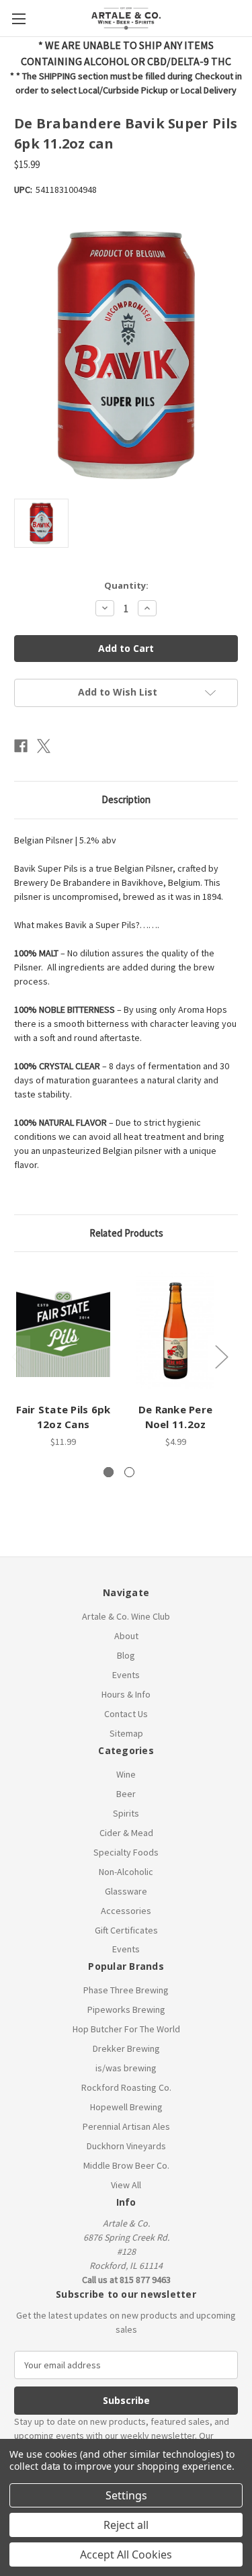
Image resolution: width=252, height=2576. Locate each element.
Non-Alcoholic (126, 1872)
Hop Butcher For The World (126, 2029)
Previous (17, 1356)
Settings (126, 2495)
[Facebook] (21, 746)
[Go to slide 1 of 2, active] (109, 1472)
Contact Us (126, 1714)
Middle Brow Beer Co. (126, 2165)
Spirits (126, 1813)
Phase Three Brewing (126, 1990)
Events (126, 1675)
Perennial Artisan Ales (126, 2126)
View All (126, 2185)
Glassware (126, 1891)
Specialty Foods (126, 1852)
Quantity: (126, 585)
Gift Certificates (126, 1930)
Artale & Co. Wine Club (126, 1616)
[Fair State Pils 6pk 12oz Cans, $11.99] (63, 1330)
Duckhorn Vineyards (126, 2146)
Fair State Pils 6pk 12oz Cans (64, 1417)
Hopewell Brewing (126, 2107)
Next (221, 1356)
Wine (126, 1774)
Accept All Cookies (126, 2554)
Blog (126, 1655)
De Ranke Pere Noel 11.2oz (175, 1417)
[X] (44, 746)
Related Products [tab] (126, 1233)
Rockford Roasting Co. (126, 2087)
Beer (126, 1794)
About (126, 1636)
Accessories (126, 1911)
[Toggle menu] (18, 18)
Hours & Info (126, 1694)
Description (126, 799)
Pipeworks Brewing (126, 2009)
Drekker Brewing (126, 2048)
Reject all (126, 2525)
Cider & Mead (126, 1833)
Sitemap (126, 1733)
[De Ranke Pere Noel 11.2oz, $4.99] (175, 1330)
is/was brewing (126, 2068)
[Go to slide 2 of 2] (129, 1472)
